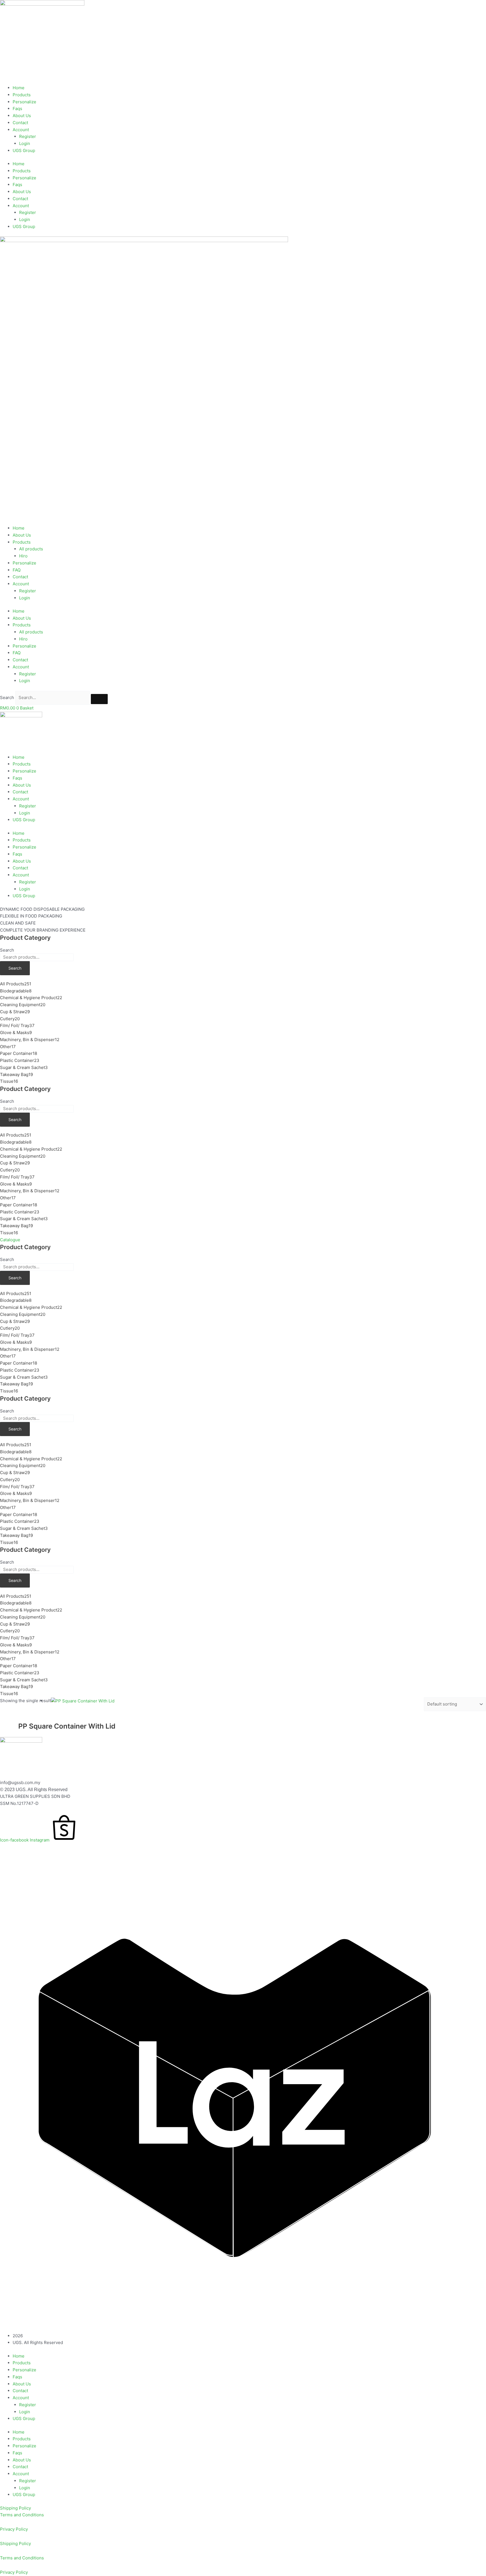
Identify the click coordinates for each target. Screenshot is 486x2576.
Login (25, 143)
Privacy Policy (14, 2529)
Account (21, 130)
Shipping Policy (15, 2508)
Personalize (24, 102)
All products (31, 549)
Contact (20, 123)
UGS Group (24, 150)
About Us (22, 116)
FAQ (17, 570)
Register (28, 136)
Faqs (17, 109)
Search (7, 697)
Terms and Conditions (22, 2515)
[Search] (99, 699)
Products (22, 95)
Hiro (23, 556)
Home (19, 88)
